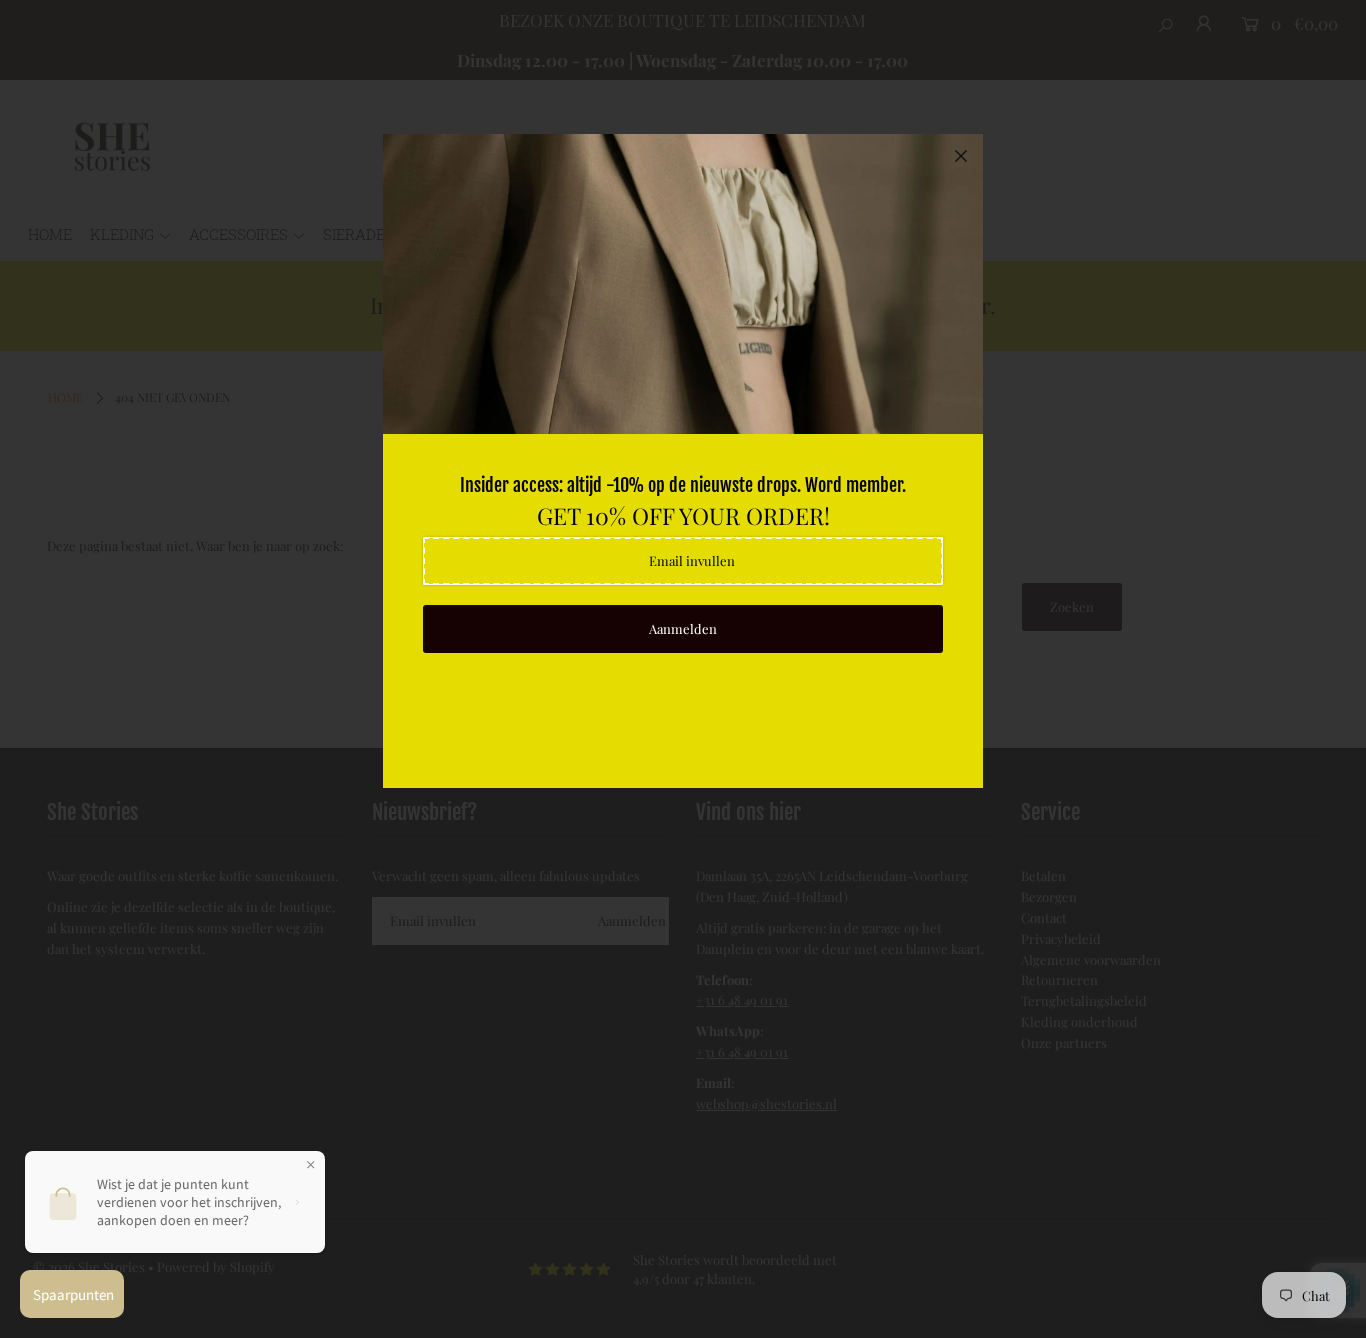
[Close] (961, 156)
